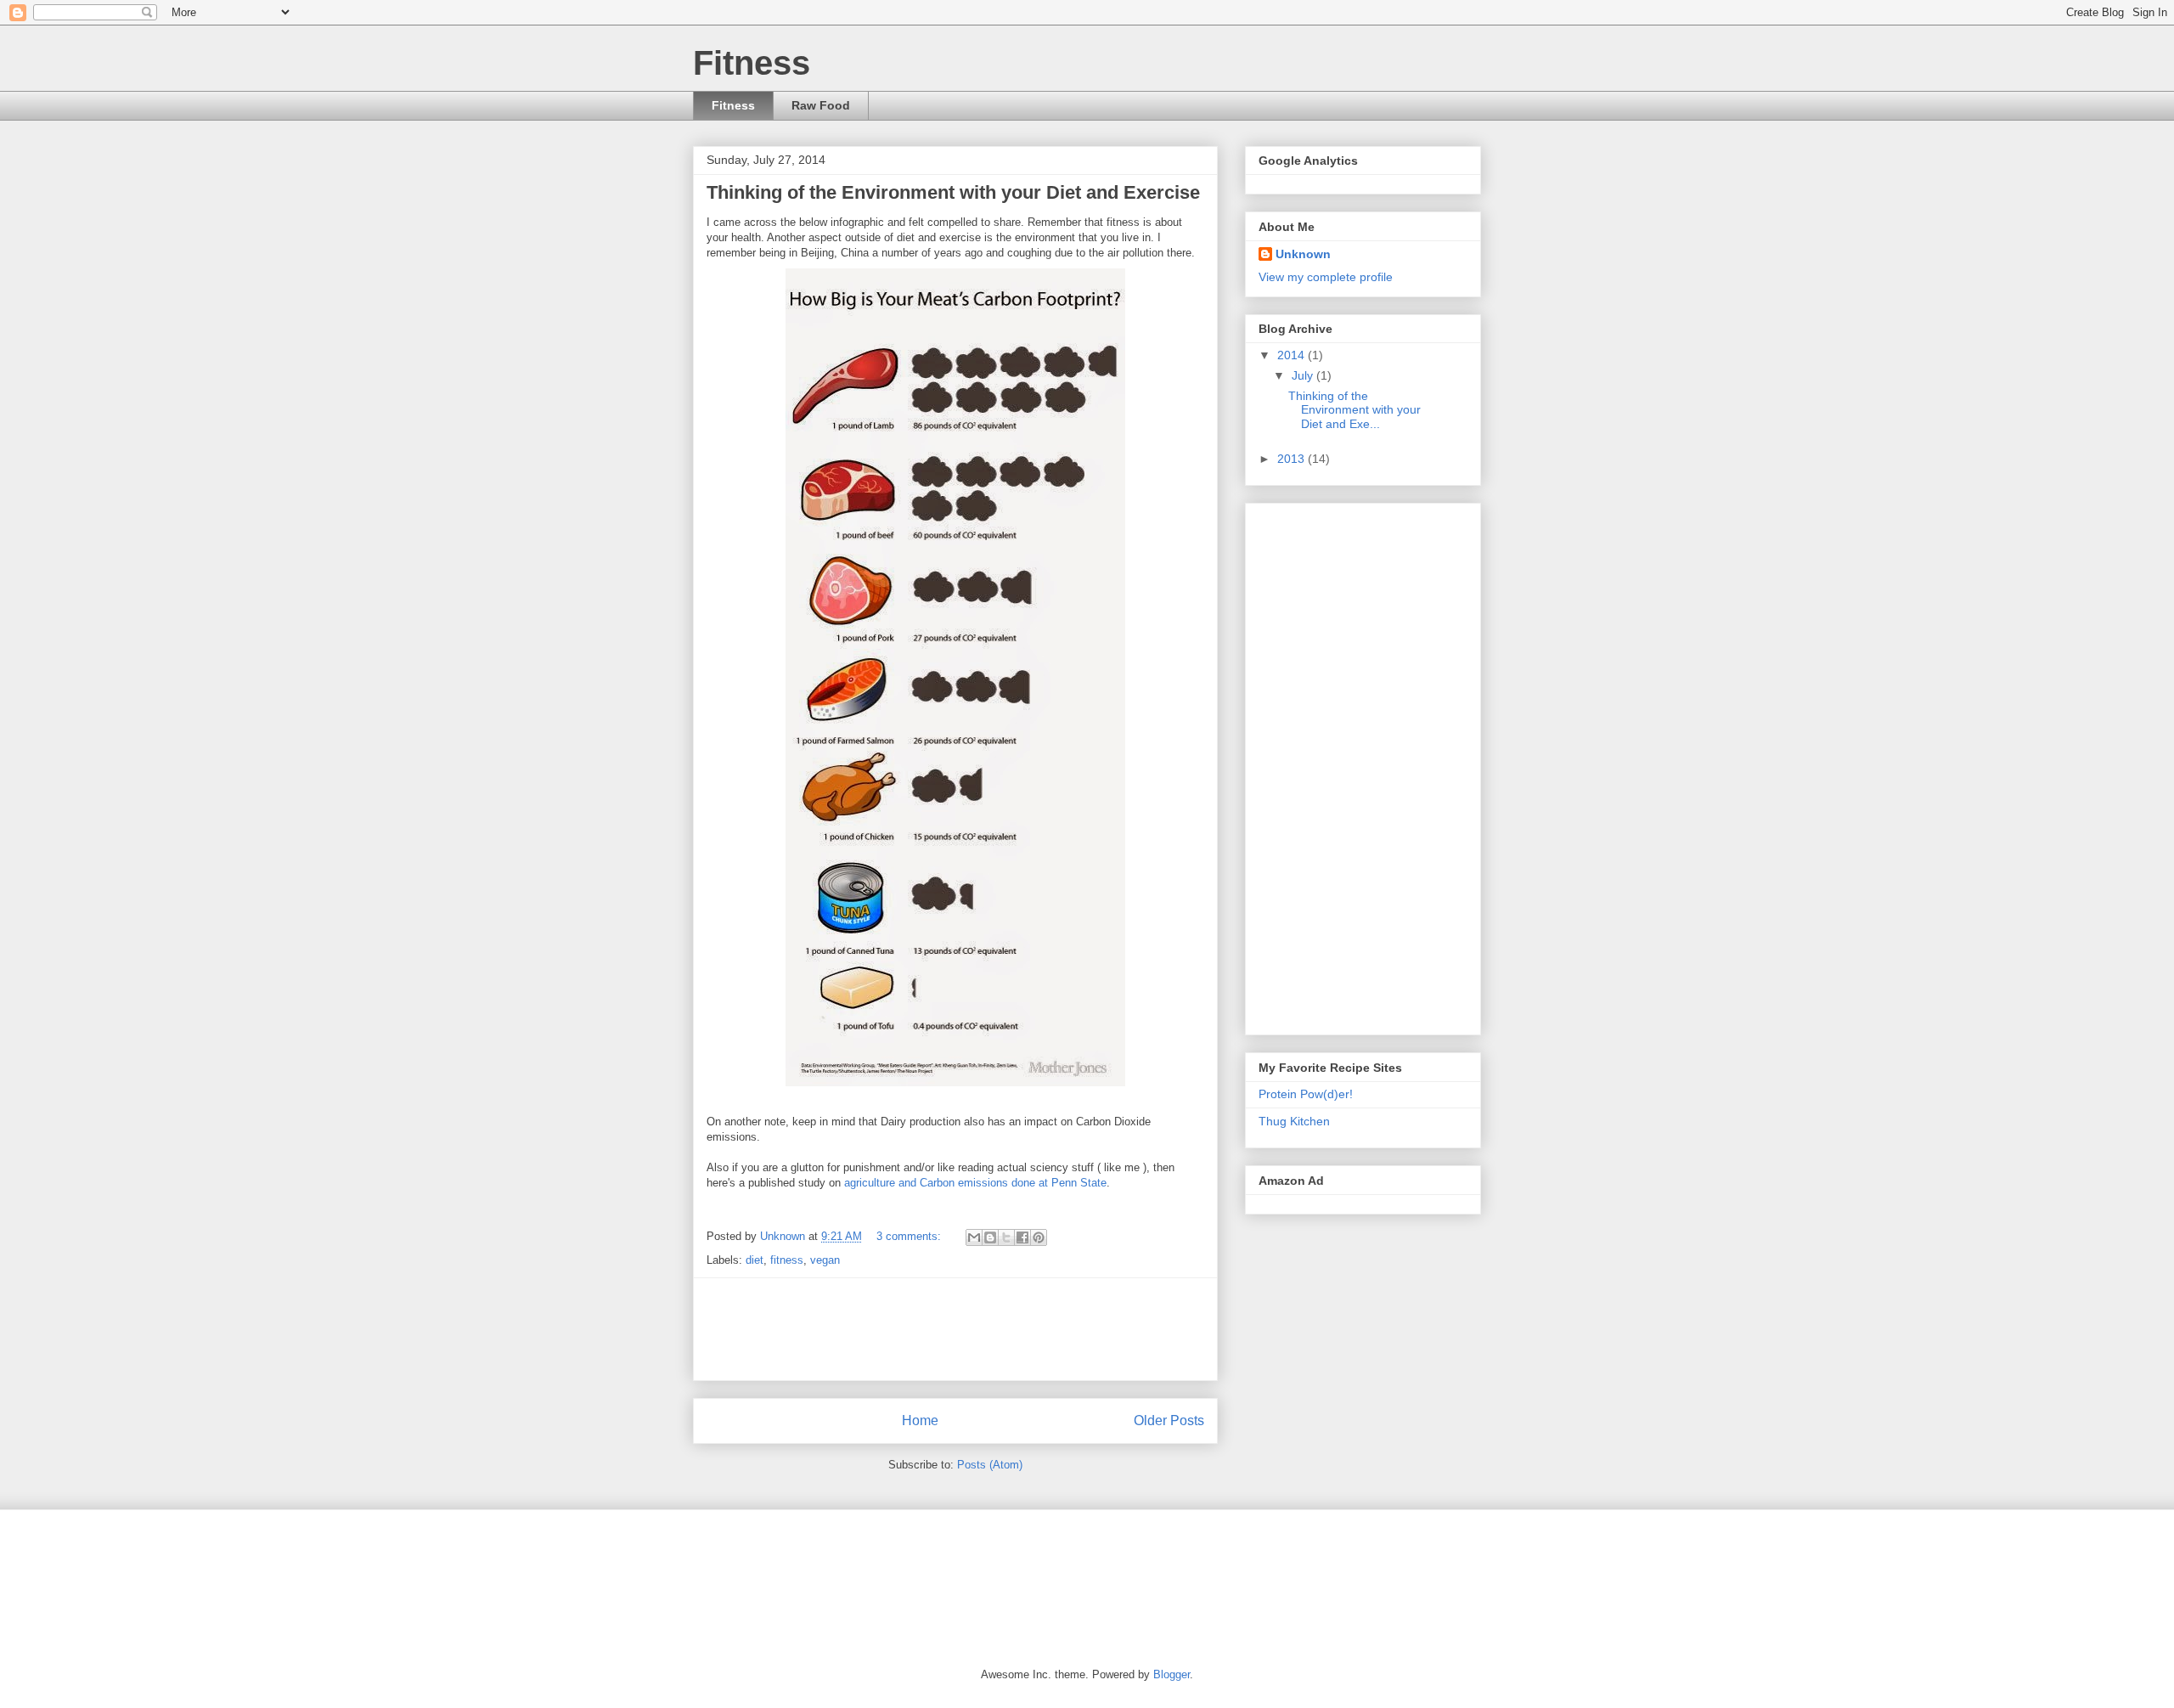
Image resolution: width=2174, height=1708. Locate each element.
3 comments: (910, 1236)
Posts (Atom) (990, 1465)
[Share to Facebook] (1022, 1237)
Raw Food (821, 105)
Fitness (733, 105)
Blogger (1171, 1674)
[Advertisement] (1016, 1329)
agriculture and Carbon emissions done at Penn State (975, 1183)
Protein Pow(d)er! (1306, 1094)
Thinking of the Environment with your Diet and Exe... (1355, 410)
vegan (825, 1260)
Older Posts (1169, 1421)
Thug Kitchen (1294, 1121)
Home (920, 1421)
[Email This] (974, 1237)
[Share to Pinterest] (1039, 1237)
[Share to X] (1006, 1237)
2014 (1293, 355)
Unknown (1303, 254)
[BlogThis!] (990, 1237)
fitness (787, 1260)
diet (755, 1260)
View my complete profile (1326, 277)
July (1304, 375)
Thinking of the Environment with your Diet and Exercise (953, 192)
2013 (1293, 459)
